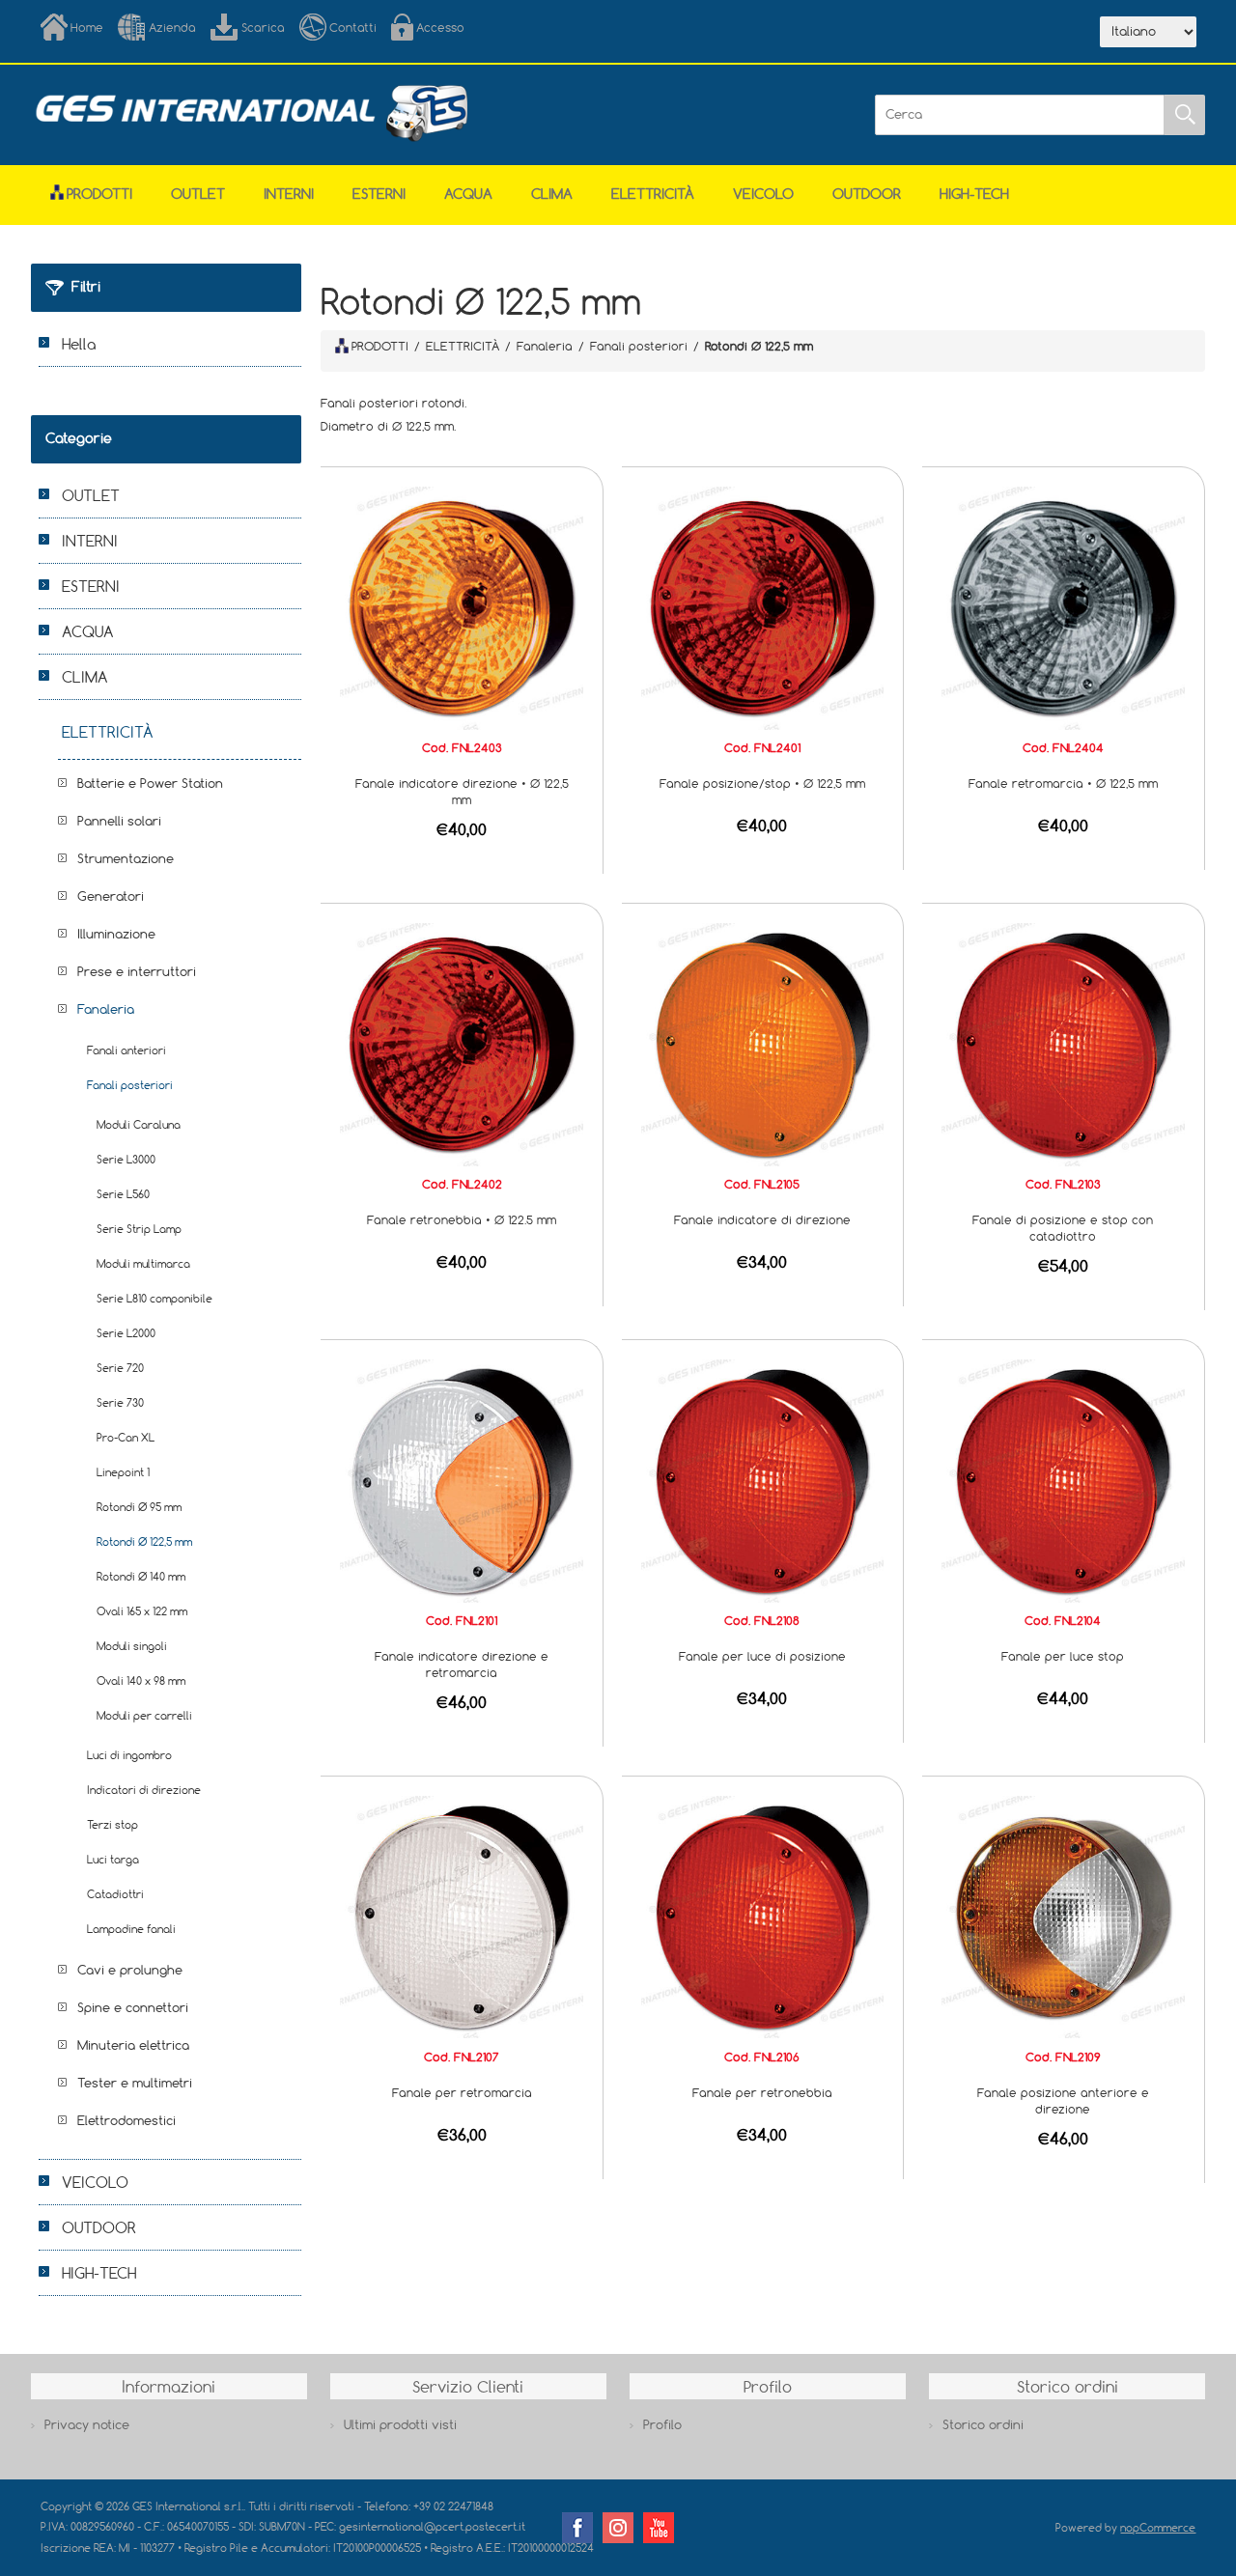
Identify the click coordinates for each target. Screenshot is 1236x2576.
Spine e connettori (133, 2007)
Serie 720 (120, 1368)
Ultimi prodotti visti (400, 2424)
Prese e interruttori (137, 971)
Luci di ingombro (129, 1755)
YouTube (659, 2528)
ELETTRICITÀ (653, 194)
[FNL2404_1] (1063, 606)
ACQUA (468, 194)
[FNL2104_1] (1063, 1479)
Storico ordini (983, 2424)
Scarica (263, 27)
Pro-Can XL (126, 1437)
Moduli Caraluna (139, 1124)
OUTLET (198, 194)
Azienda (172, 27)
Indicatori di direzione (144, 1790)
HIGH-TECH (974, 194)
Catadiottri (115, 1894)
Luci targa (113, 1859)
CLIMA (552, 194)
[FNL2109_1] (1063, 1916)
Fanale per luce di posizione (762, 1656)
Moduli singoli (132, 1646)
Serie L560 (123, 1194)
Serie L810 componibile (154, 1298)
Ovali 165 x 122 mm (142, 1611)
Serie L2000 (126, 1333)
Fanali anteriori (126, 1050)
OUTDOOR (867, 194)
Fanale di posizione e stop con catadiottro (1063, 1228)
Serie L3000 (126, 1159)
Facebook (577, 2528)
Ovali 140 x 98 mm (141, 1680)
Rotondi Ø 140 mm (141, 1576)
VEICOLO (763, 194)
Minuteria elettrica (133, 2045)
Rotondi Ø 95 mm (139, 1507)
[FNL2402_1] (462, 1043)
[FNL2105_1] (763, 1043)
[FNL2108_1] (763, 1479)
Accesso (440, 27)
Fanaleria (106, 1009)
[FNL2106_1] (763, 1916)
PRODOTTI (380, 346)
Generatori (111, 896)
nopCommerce (1158, 2527)
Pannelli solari (119, 821)
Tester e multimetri (135, 2083)
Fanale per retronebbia (762, 2092)
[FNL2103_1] (1063, 1043)
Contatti (353, 27)
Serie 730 (120, 1402)
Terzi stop (112, 1824)
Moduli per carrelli (144, 1715)
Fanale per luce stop (1063, 1656)
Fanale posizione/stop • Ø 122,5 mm (762, 783)
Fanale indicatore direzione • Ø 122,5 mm (462, 791)
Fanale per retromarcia (462, 2092)
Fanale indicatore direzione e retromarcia (462, 1664)
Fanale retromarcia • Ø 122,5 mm (1063, 783)
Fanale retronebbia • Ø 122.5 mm (462, 1219)
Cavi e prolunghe (130, 1970)
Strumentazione (126, 858)
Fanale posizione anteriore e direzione (1063, 2100)
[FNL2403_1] (462, 606)
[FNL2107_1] (462, 1916)
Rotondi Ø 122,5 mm (144, 1541)
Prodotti (99, 194)
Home (87, 27)
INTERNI (289, 194)
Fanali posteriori (130, 1085)
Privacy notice (87, 2424)
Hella (79, 344)
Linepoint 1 (123, 1472)
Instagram (618, 2528)
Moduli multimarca (143, 1263)
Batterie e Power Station (150, 783)
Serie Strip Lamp (139, 1229)
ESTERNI (379, 194)
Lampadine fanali (131, 1929)
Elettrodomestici (126, 2120)
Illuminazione (116, 934)
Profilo (662, 2424)
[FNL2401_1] (763, 606)
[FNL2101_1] (462, 1479)
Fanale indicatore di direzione (762, 1219)
